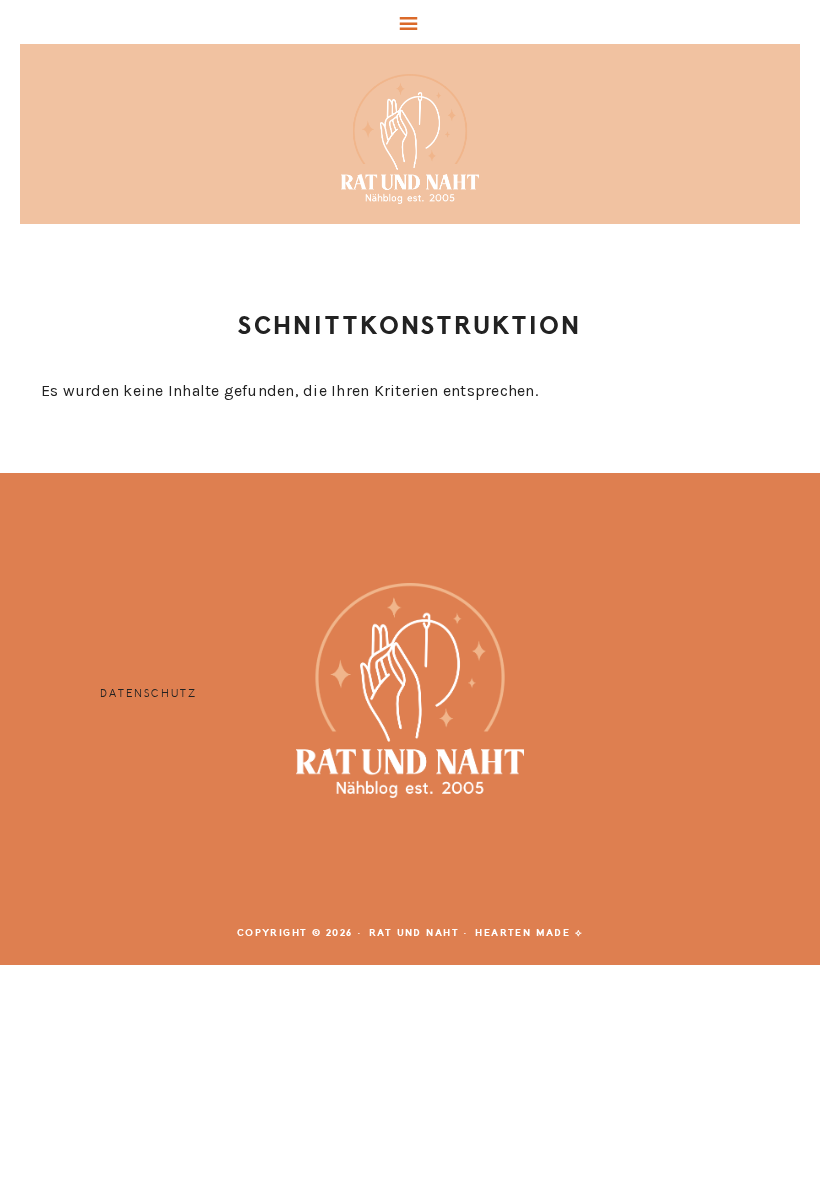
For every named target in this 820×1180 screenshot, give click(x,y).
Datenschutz (148, 693)
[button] (410, 22)
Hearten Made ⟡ (529, 933)
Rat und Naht (410, 139)
